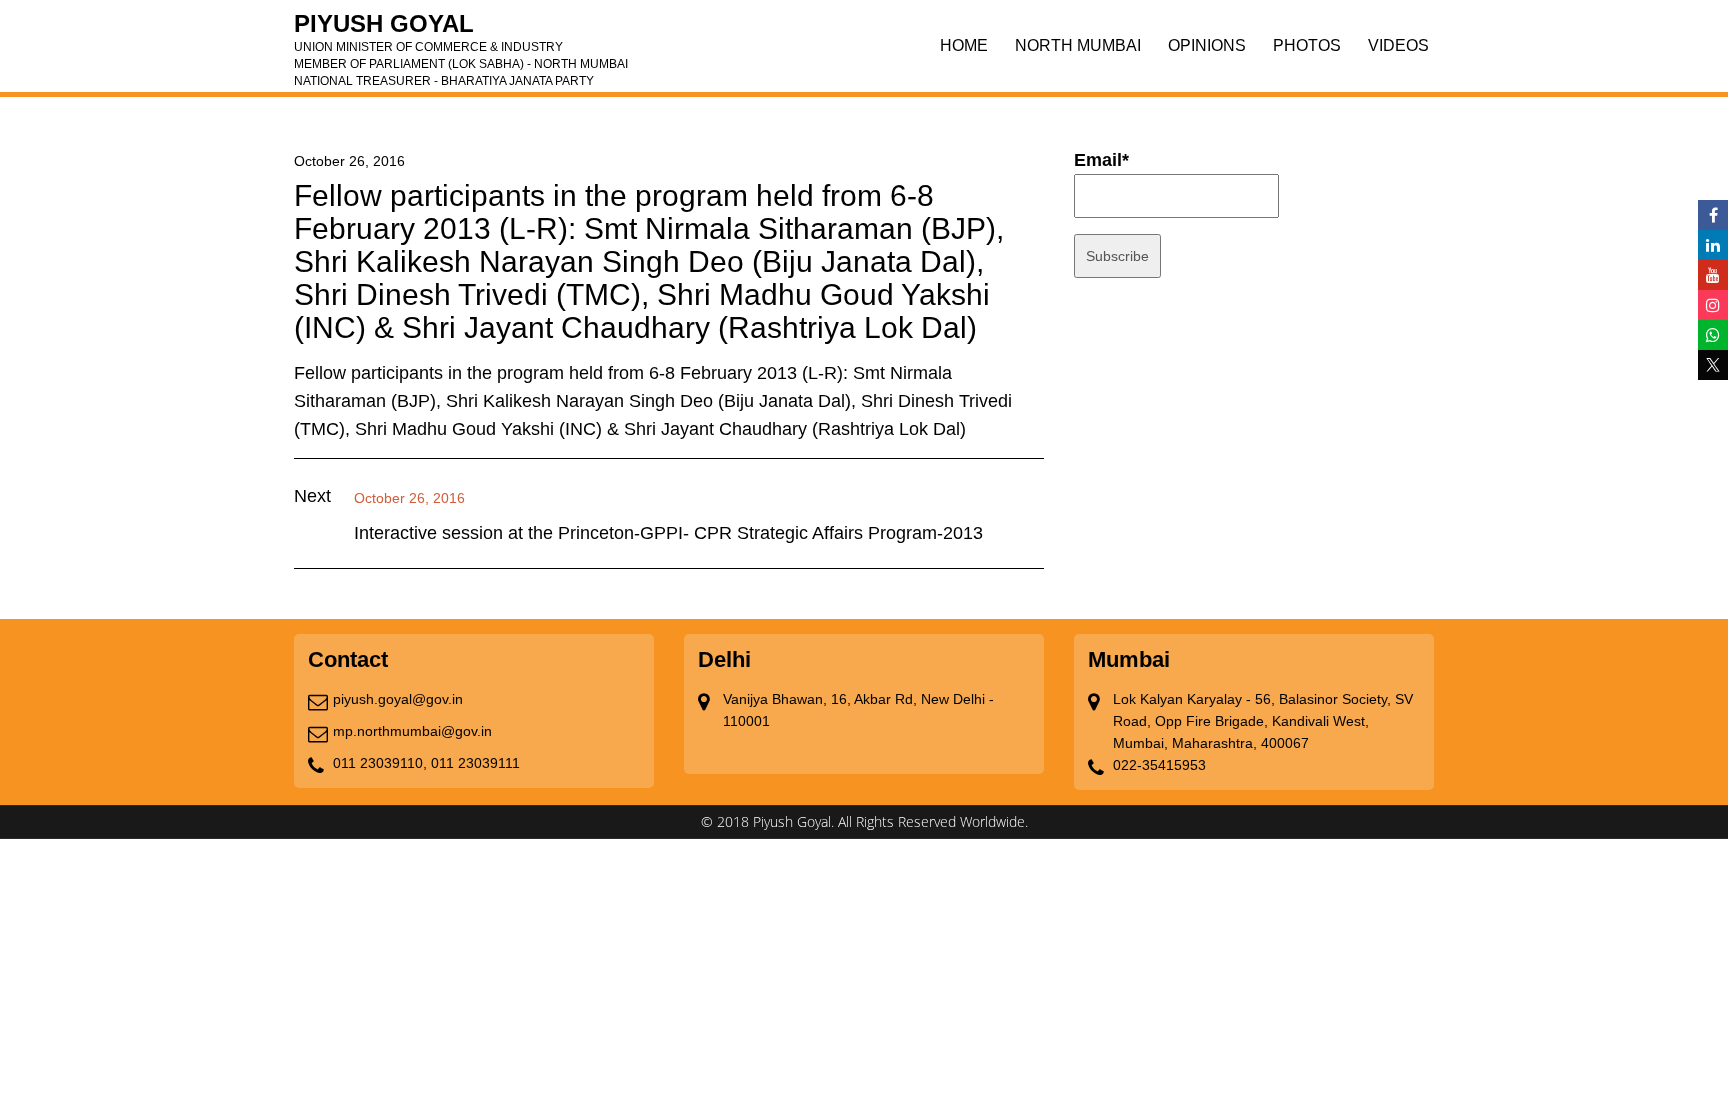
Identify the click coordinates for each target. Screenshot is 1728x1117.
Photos (1307, 45)
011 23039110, (380, 763)
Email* (1101, 160)
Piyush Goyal (461, 30)
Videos (1398, 45)
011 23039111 (475, 763)
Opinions (1207, 45)
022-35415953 (1159, 765)
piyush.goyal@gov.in (398, 699)
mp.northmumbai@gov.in (412, 731)
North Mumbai (1078, 45)
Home (964, 45)
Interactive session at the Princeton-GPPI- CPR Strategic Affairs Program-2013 (668, 533)
